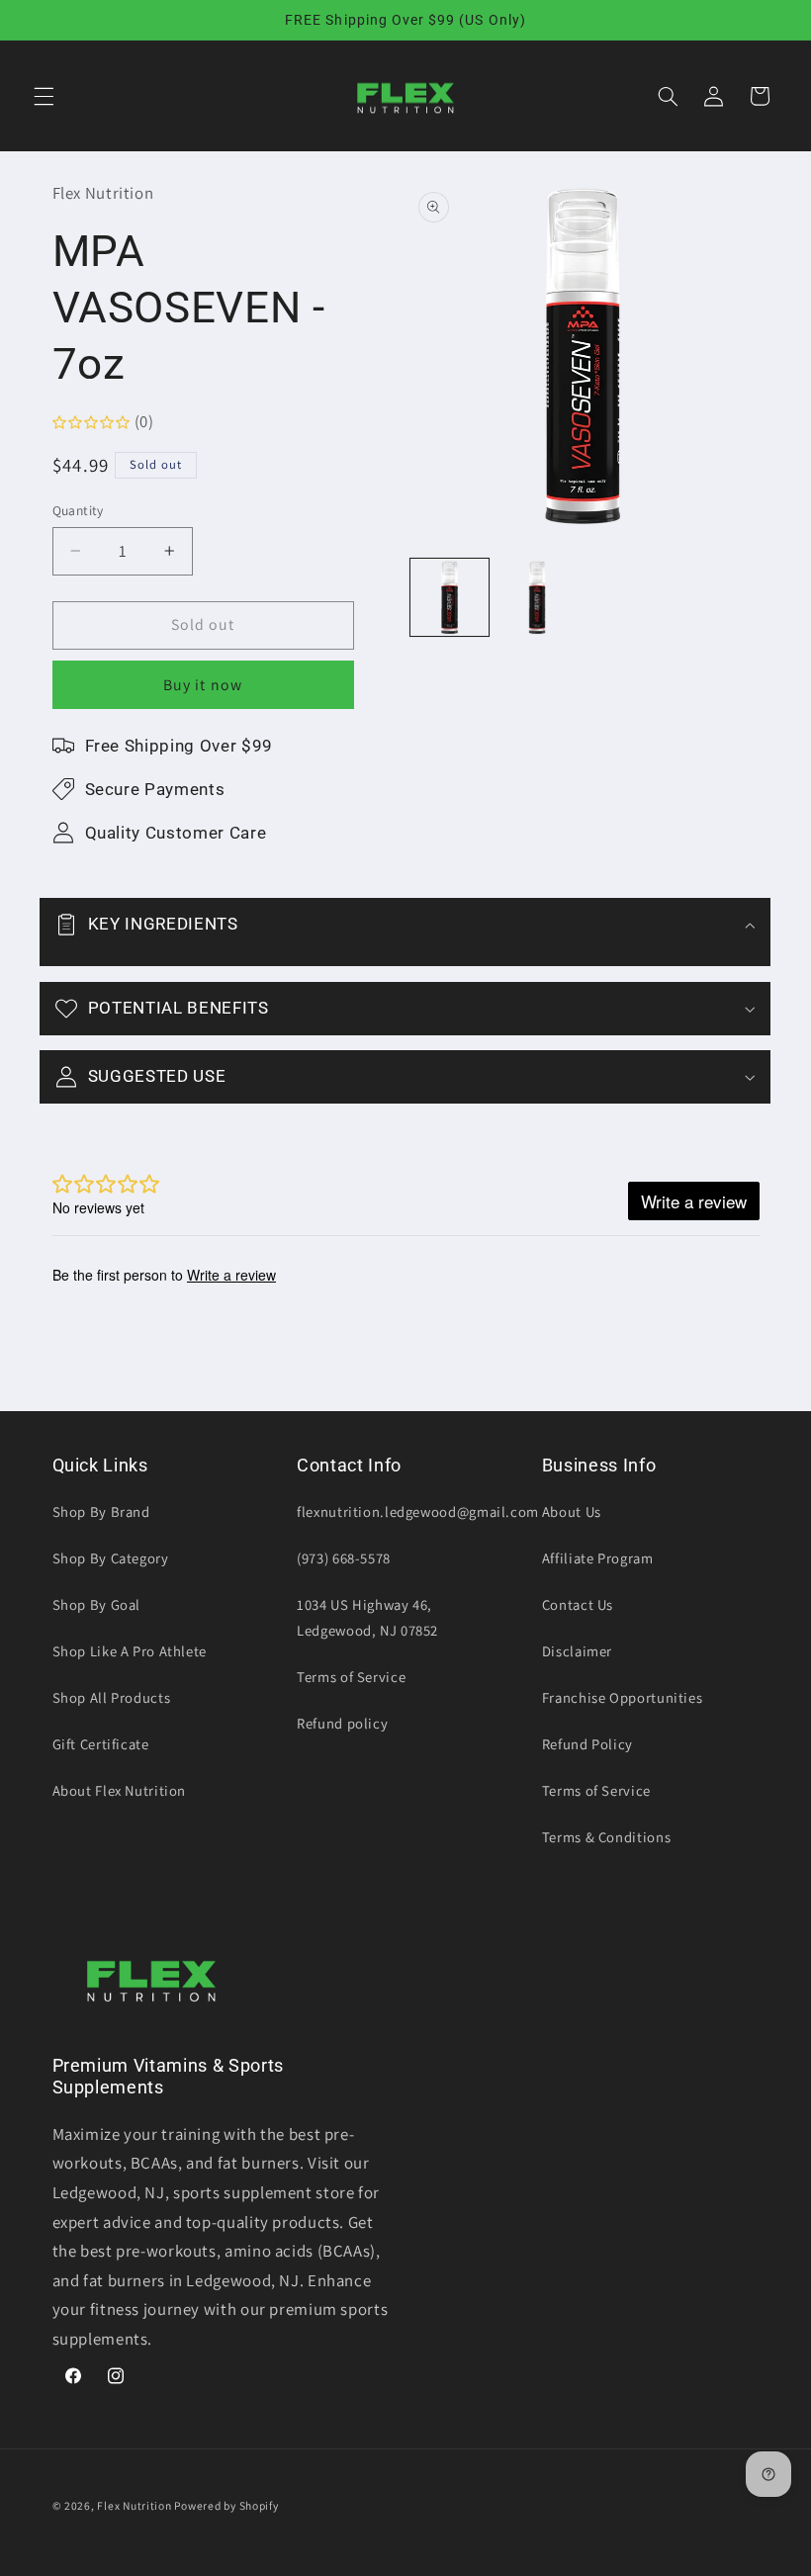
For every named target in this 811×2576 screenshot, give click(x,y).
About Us (572, 1511)
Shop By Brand (101, 1511)
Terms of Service (351, 1677)
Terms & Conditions (606, 1837)
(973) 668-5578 (344, 1558)
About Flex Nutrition (120, 1790)
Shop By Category (111, 1558)
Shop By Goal (97, 1604)
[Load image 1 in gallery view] (449, 597)
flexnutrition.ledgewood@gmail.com (418, 1511)
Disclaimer (577, 1651)
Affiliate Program (598, 1558)
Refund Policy (587, 1744)
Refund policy (342, 1723)
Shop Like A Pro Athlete (130, 1651)
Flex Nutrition (135, 2505)
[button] (44, 96)
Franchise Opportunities (623, 1697)
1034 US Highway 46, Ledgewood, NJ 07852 (367, 1617)
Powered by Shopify (226, 2505)
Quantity (78, 510)
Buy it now (203, 685)
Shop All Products (112, 1697)
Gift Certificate (101, 1744)
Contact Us (578, 1604)
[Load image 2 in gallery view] (537, 597)
